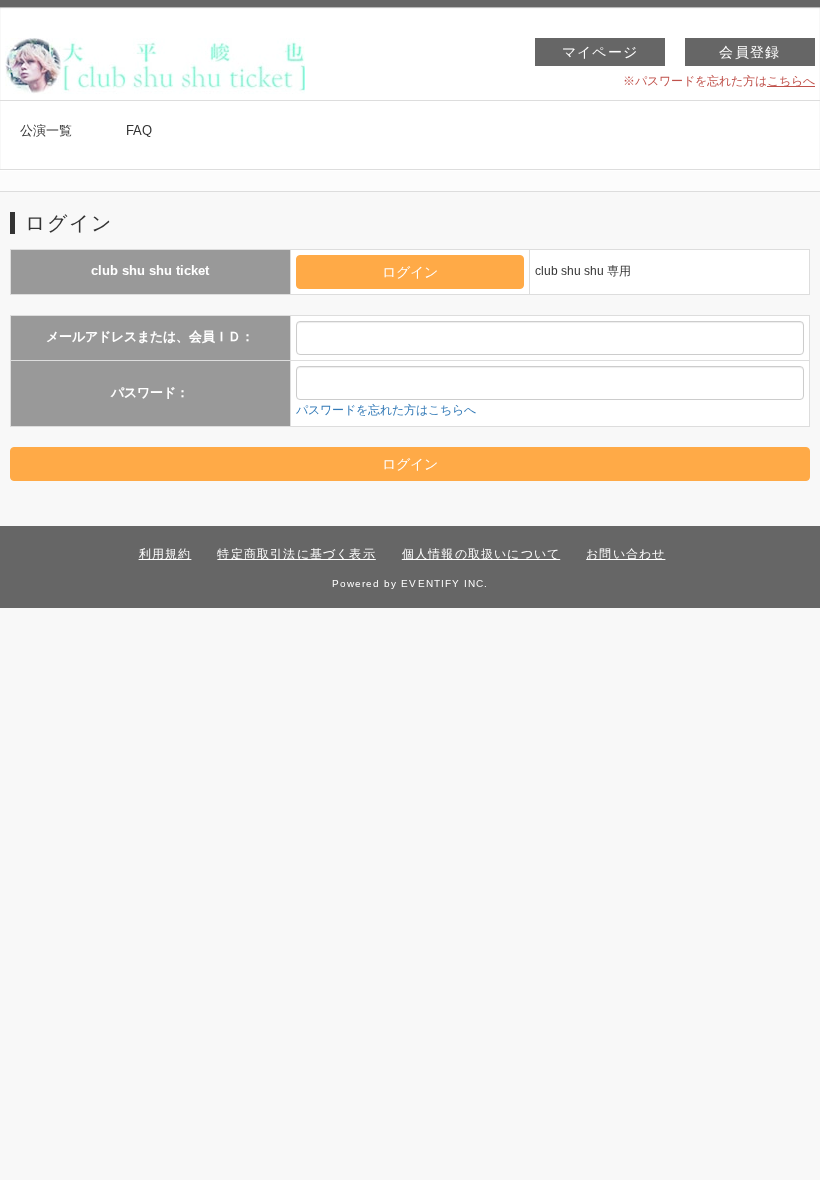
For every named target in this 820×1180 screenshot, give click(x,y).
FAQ (139, 130)
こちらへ (791, 81)
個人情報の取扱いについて (481, 554)
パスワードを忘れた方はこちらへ (386, 410)
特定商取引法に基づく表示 (296, 554)
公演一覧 (46, 130)
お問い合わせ (625, 554)
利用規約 (165, 554)
